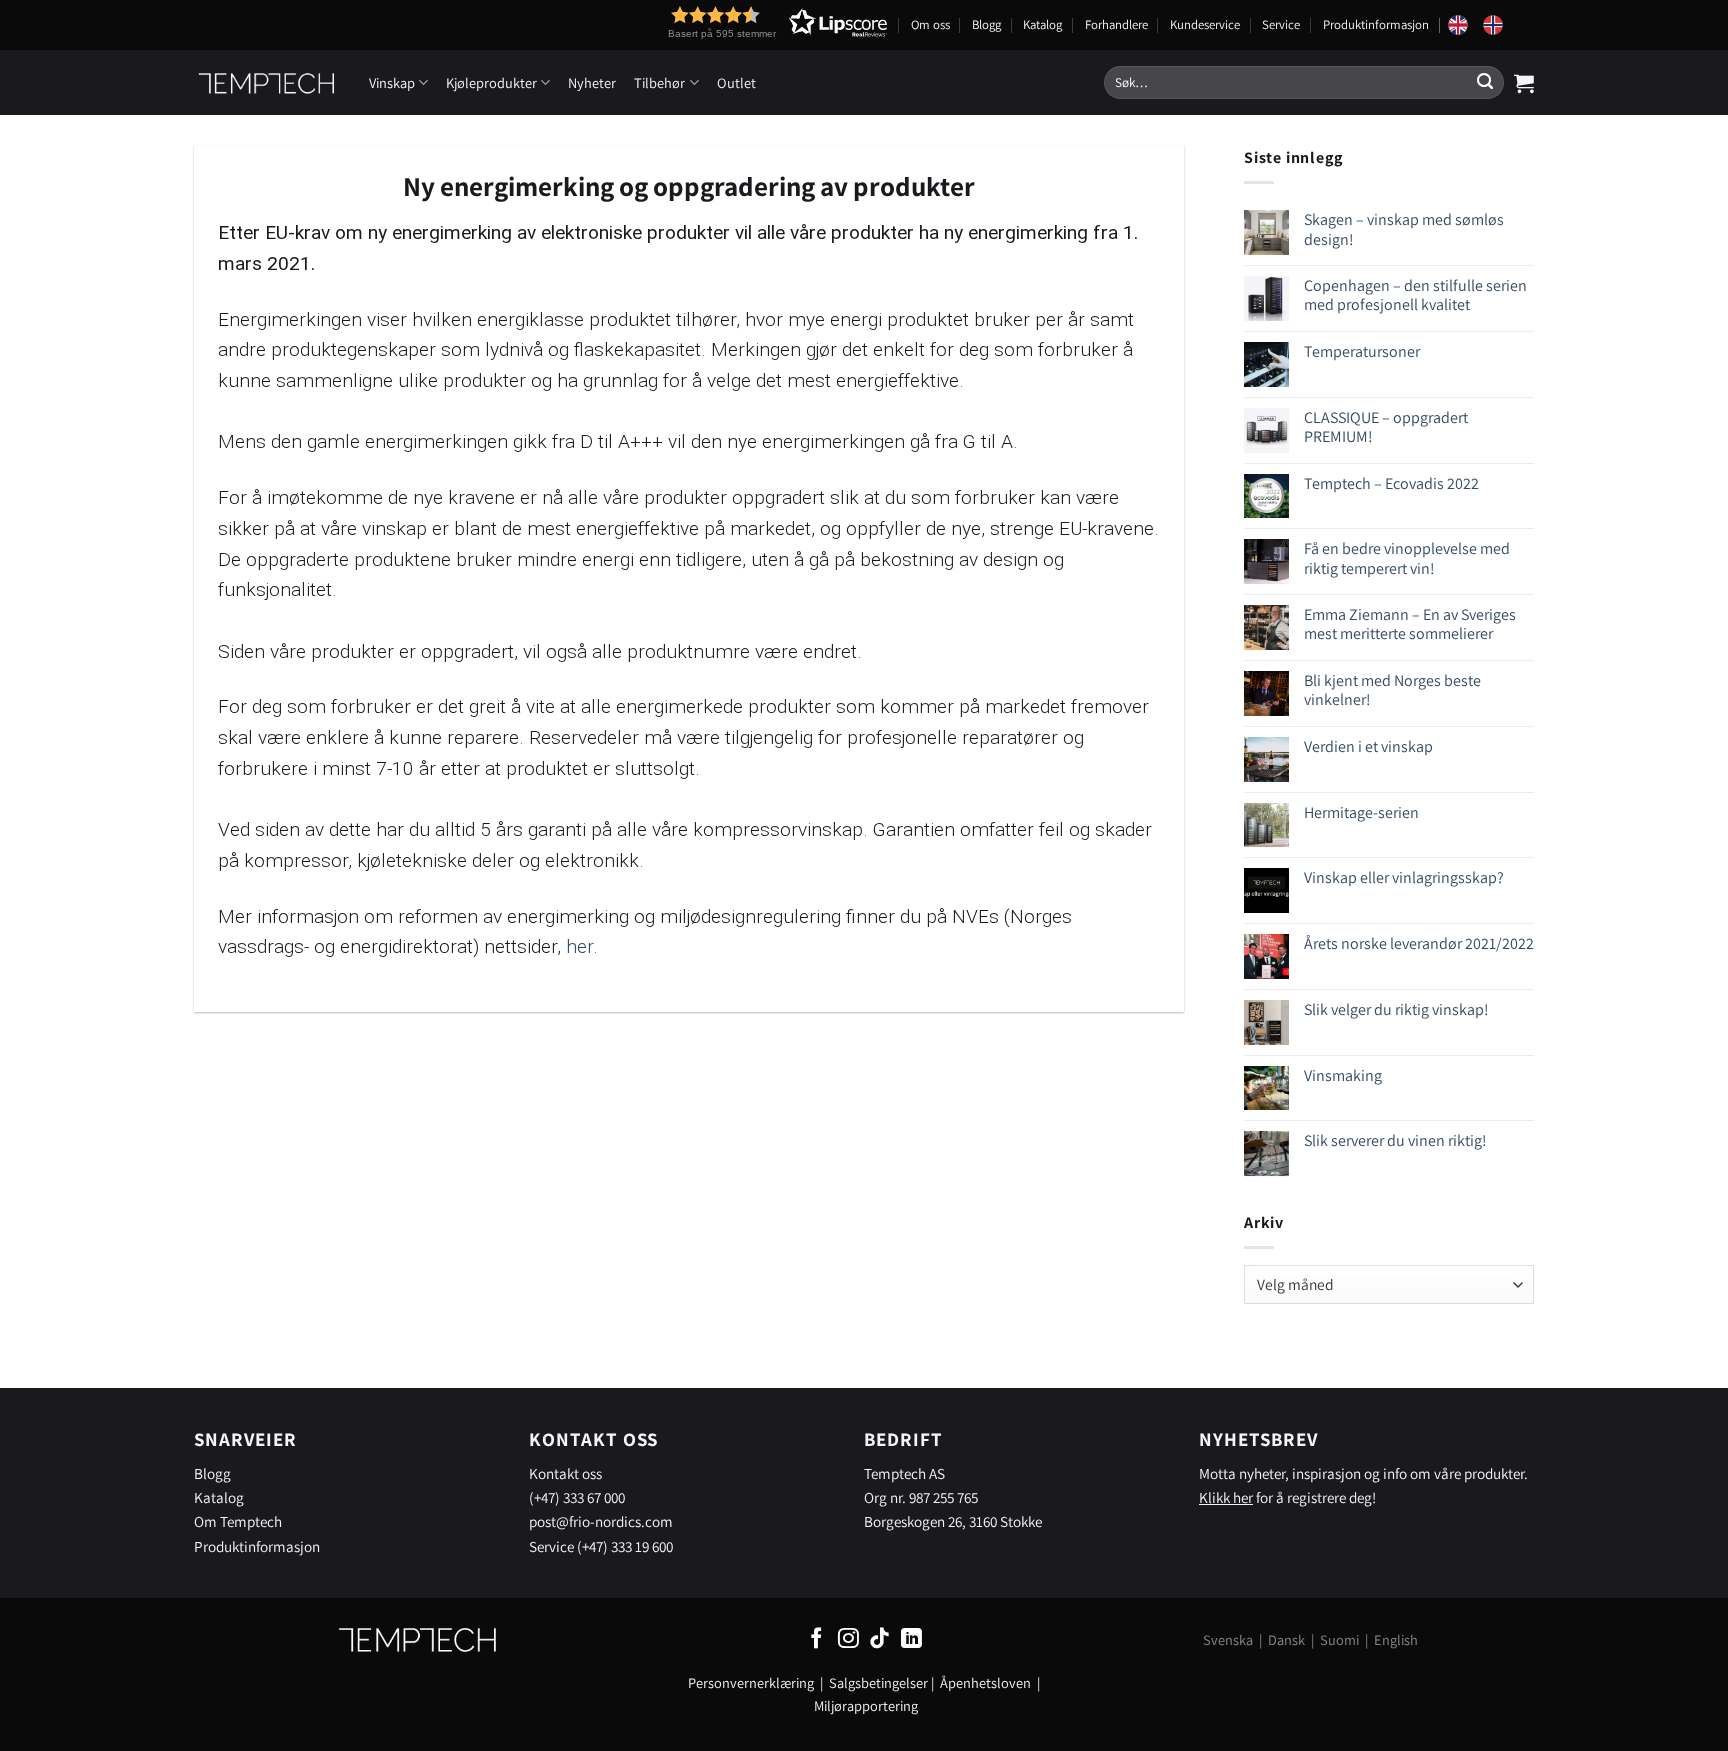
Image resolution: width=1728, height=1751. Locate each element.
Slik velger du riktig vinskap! (1396, 1009)
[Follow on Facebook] (816, 1639)
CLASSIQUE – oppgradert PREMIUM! (1386, 427)
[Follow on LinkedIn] (911, 1639)
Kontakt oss (565, 1473)
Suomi (1339, 1639)
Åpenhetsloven (985, 1682)
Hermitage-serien (1361, 812)
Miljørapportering (866, 1705)
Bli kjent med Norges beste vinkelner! (1392, 690)
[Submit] (1485, 83)
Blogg (986, 24)
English (1396, 1639)
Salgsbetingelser (878, 1682)
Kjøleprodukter (491, 82)
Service (1281, 24)
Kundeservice (1205, 24)
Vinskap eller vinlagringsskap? (1404, 877)
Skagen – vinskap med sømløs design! (1404, 229)
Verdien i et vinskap (1368, 746)
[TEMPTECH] (266, 83)
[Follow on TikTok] (879, 1639)
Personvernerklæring (751, 1682)
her (579, 946)
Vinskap (392, 82)
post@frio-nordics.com (601, 1521)
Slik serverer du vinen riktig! (1395, 1140)
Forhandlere (1116, 24)
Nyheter (592, 82)
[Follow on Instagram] (848, 1639)
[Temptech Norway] (1500, 25)
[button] (741, 22)
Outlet (736, 82)
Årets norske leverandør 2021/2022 (1419, 943)
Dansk (1286, 1639)
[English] (1465, 25)
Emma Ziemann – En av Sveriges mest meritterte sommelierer (1410, 624)
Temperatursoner (1362, 351)
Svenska (1228, 1639)
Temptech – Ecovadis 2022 (1391, 483)
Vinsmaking (1343, 1075)
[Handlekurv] (1524, 83)
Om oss (930, 24)
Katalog (1042, 24)
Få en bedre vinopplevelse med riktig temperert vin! (1407, 558)
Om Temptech (238, 1521)
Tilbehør (659, 82)
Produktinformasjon (1376, 24)
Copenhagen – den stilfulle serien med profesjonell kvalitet (1415, 295)
